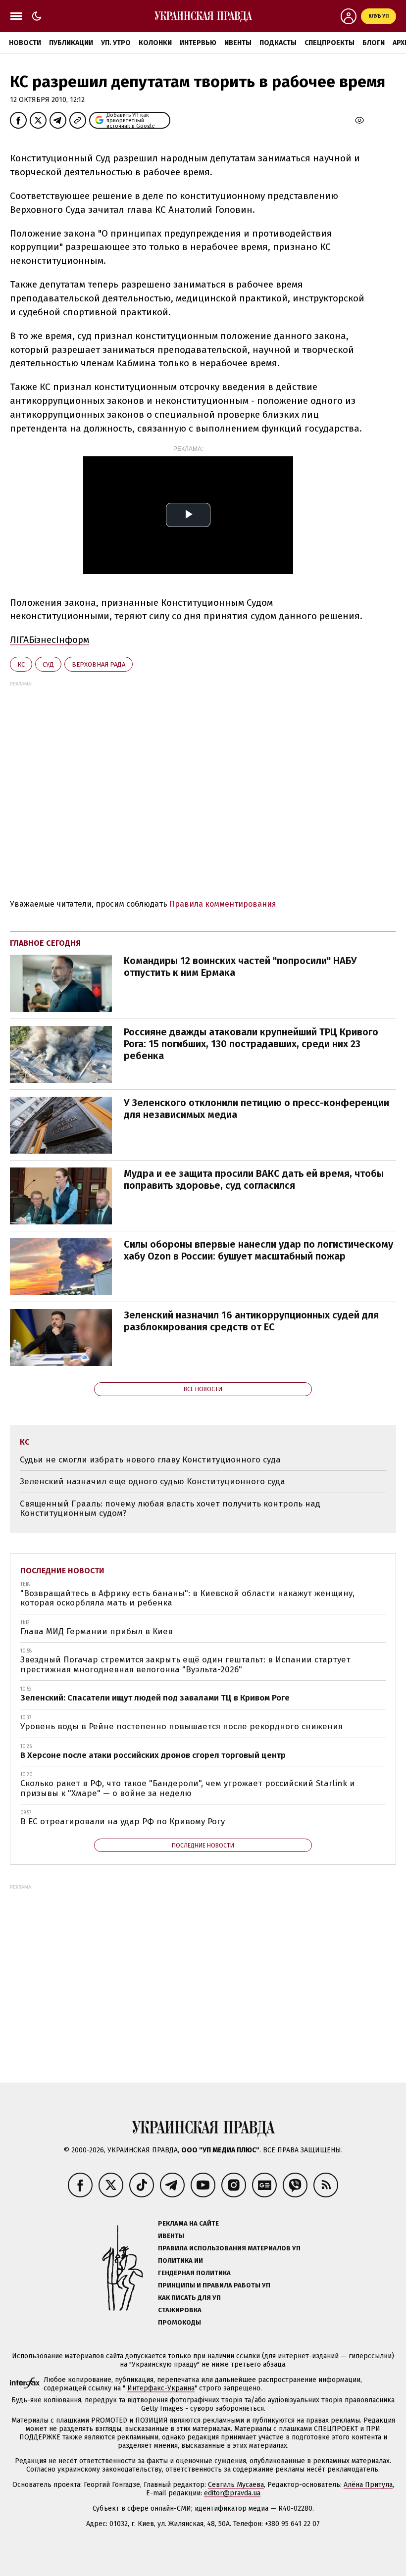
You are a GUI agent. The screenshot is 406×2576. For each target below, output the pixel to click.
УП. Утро (116, 43)
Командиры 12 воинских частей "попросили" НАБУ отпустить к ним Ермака (240, 967)
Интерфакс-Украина (161, 2388)
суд (48, 664)
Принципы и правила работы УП (214, 2285)
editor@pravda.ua (232, 2493)
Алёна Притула (368, 2485)
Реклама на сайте (188, 2223)
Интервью (198, 43)
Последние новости (62, 1571)
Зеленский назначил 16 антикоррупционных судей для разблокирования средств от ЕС (251, 1321)
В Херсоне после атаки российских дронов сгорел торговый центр (153, 1755)
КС (21, 664)
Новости (25, 43)
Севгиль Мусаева (236, 2485)
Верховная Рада (99, 664)
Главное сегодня (45, 943)
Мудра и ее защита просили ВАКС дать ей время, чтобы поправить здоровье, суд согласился (254, 1179)
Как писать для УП (189, 2298)
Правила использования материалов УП (229, 2248)
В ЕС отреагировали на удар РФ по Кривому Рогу (123, 1822)
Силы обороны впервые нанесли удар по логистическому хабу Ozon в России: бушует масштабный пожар (258, 1250)
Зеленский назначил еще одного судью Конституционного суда (152, 1482)
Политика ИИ (180, 2260)
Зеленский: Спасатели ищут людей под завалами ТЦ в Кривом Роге (155, 1698)
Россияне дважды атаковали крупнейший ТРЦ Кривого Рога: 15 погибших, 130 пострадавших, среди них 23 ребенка (251, 1044)
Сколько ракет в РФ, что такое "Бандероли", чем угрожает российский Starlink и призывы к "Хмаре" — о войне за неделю (188, 1788)
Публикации (71, 43)
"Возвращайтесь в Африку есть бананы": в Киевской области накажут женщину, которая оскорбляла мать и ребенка (187, 1598)
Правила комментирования (223, 904)
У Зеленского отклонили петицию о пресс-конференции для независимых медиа (256, 1109)
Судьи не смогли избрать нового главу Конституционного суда (150, 1460)
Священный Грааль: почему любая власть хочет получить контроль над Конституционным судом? (170, 1509)
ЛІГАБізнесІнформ (50, 640)
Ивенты (238, 43)
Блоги (374, 43)
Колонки (155, 43)
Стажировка (180, 2310)
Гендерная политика (194, 2273)
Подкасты (278, 43)
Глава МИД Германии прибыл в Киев (97, 1631)
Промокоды (179, 2322)
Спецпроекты (330, 43)
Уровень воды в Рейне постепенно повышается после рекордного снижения (181, 1726)
